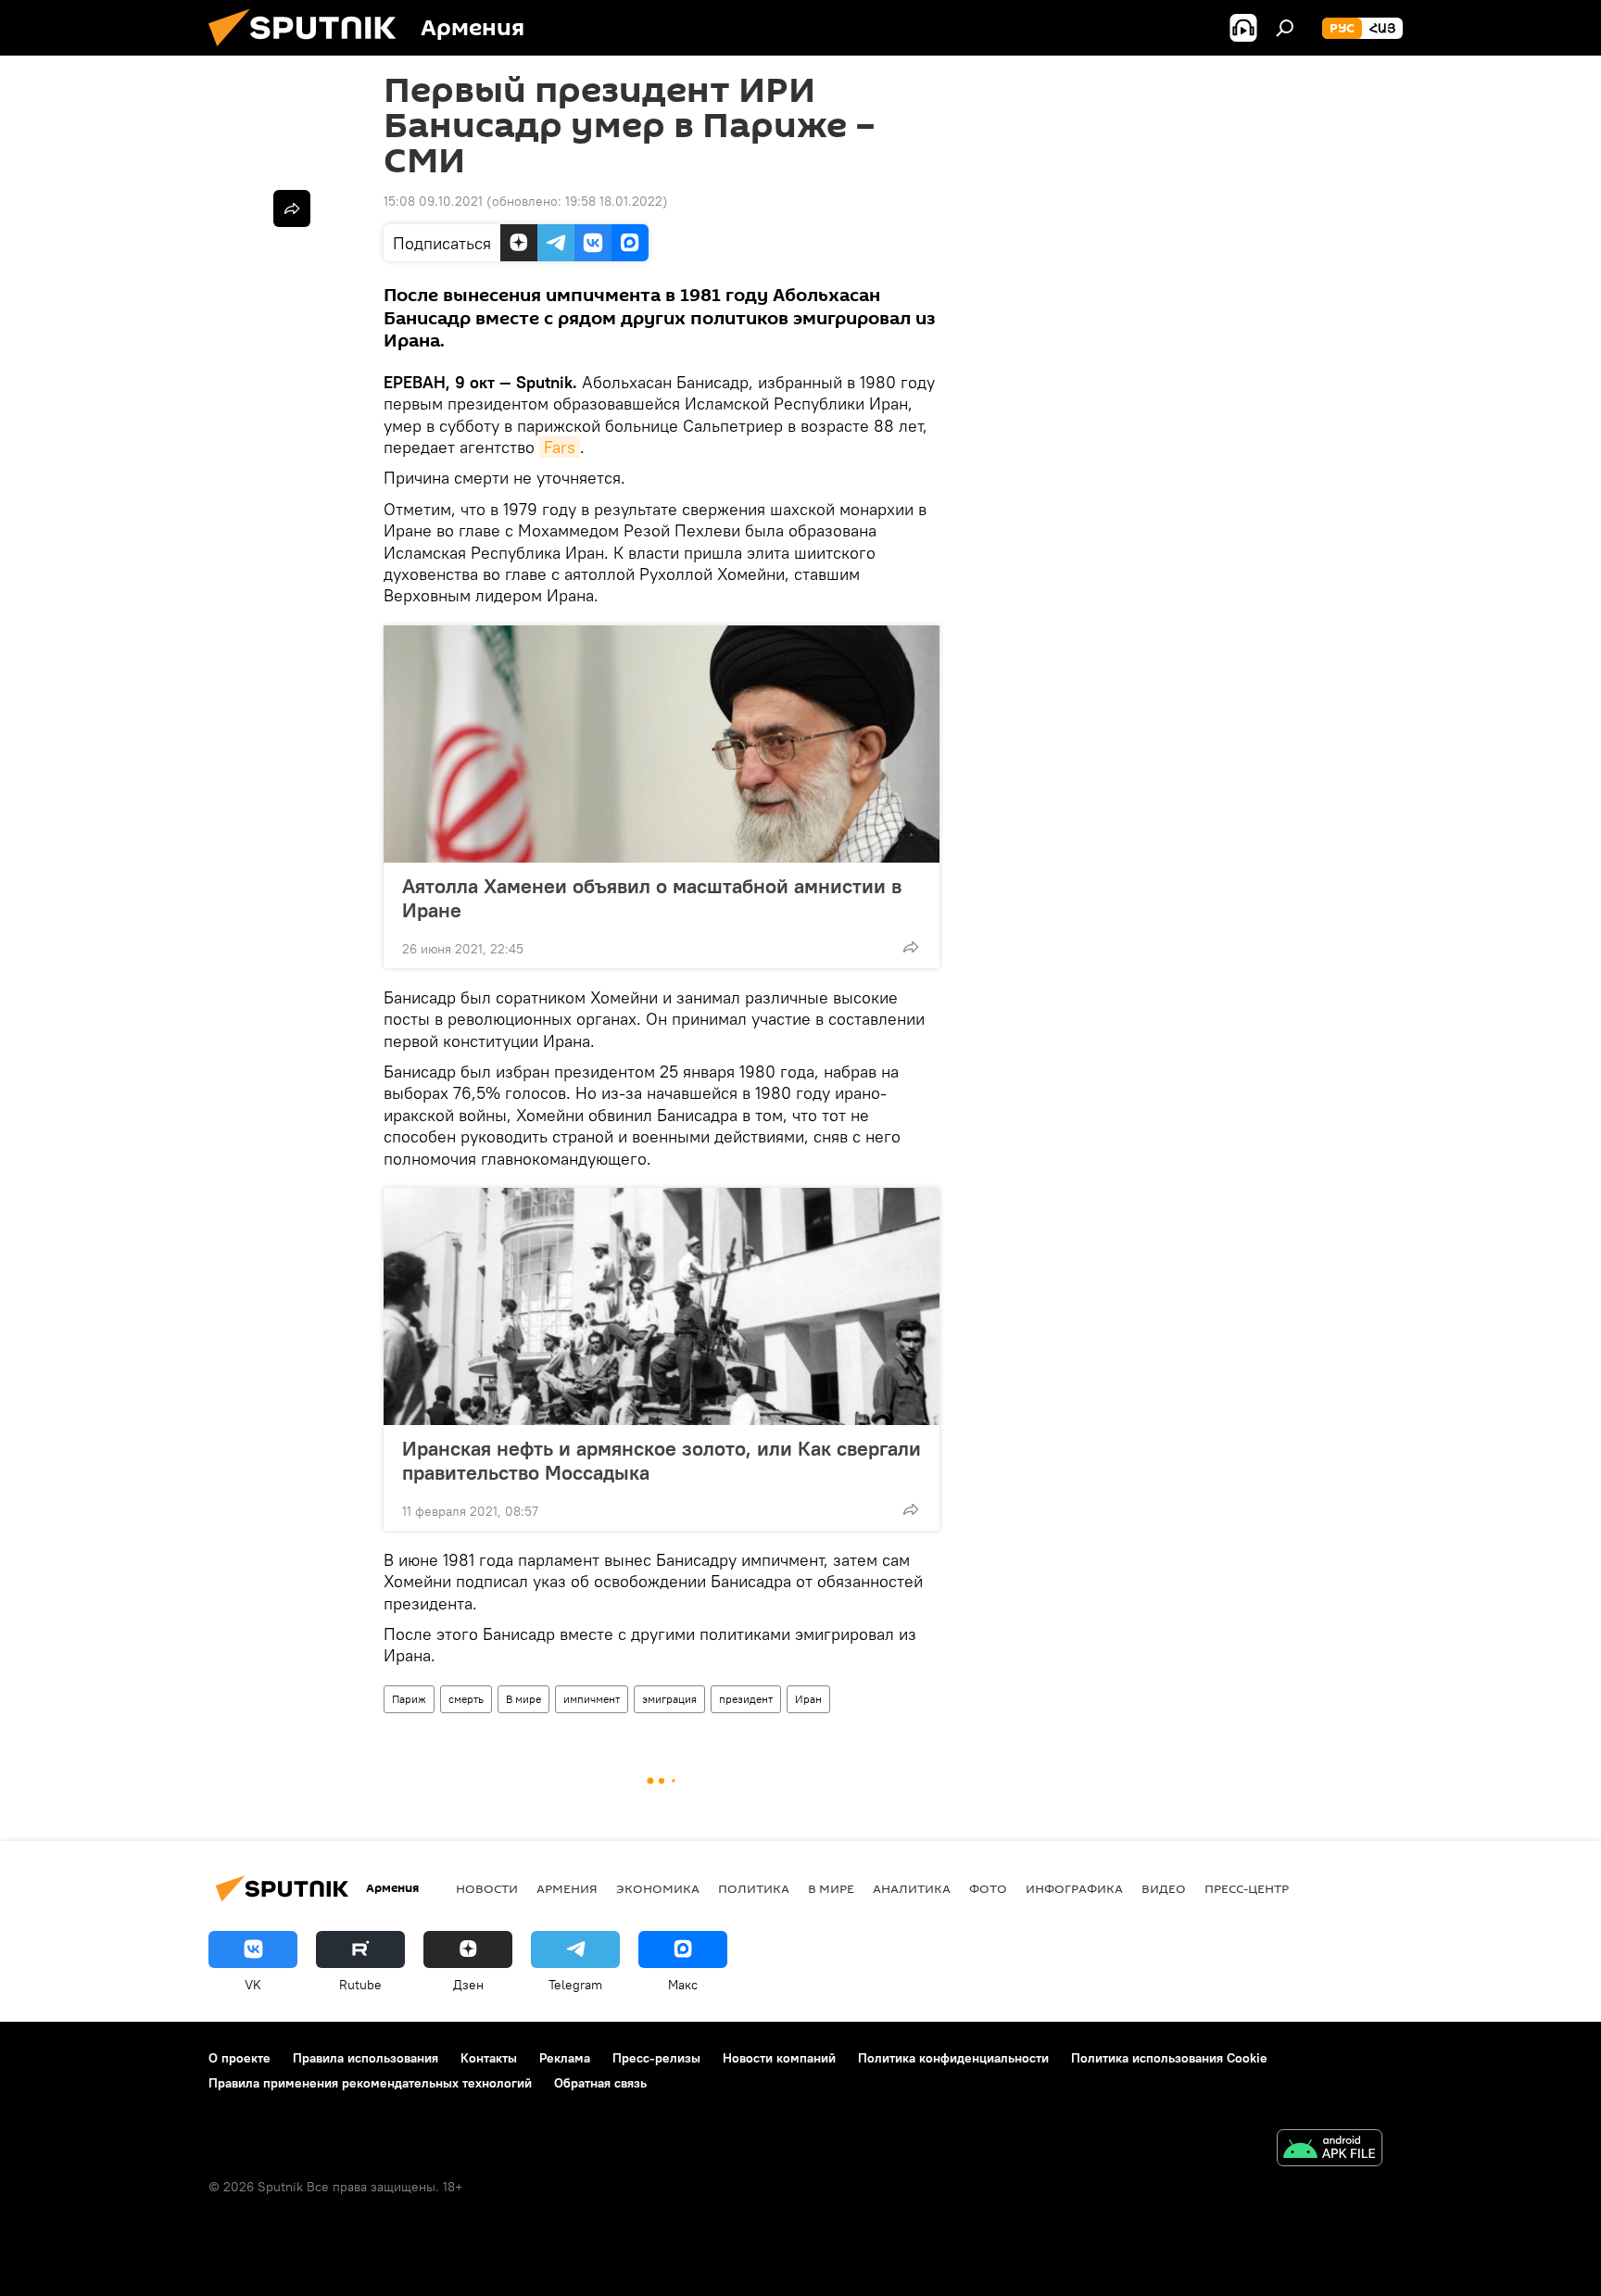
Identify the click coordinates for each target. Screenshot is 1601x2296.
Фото (988, 1888)
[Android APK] (1330, 2150)
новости (487, 1888)
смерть (466, 1699)
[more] (911, 947)
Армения (567, 1888)
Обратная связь (600, 2083)
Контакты (489, 2058)
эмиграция (669, 1699)
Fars (560, 447)
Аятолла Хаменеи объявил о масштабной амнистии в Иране (652, 898)
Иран (808, 1699)
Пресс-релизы (656, 2058)
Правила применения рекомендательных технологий (370, 2083)
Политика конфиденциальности (953, 2058)
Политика (754, 1888)
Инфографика (1074, 1888)
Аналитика (912, 1888)
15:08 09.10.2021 (433, 201)
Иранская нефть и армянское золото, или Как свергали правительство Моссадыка (662, 1460)
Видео (1164, 1888)
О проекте (240, 2058)
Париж (409, 1699)
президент (746, 1699)
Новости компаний (779, 2058)
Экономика (658, 1888)
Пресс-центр (1247, 1888)
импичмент (592, 1699)
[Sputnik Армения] (309, 51)
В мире (523, 1699)
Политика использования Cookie (1169, 2058)
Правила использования (366, 2058)
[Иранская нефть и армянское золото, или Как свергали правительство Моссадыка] (662, 1306)
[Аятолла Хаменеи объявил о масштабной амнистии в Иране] (662, 744)
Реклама (565, 2058)
